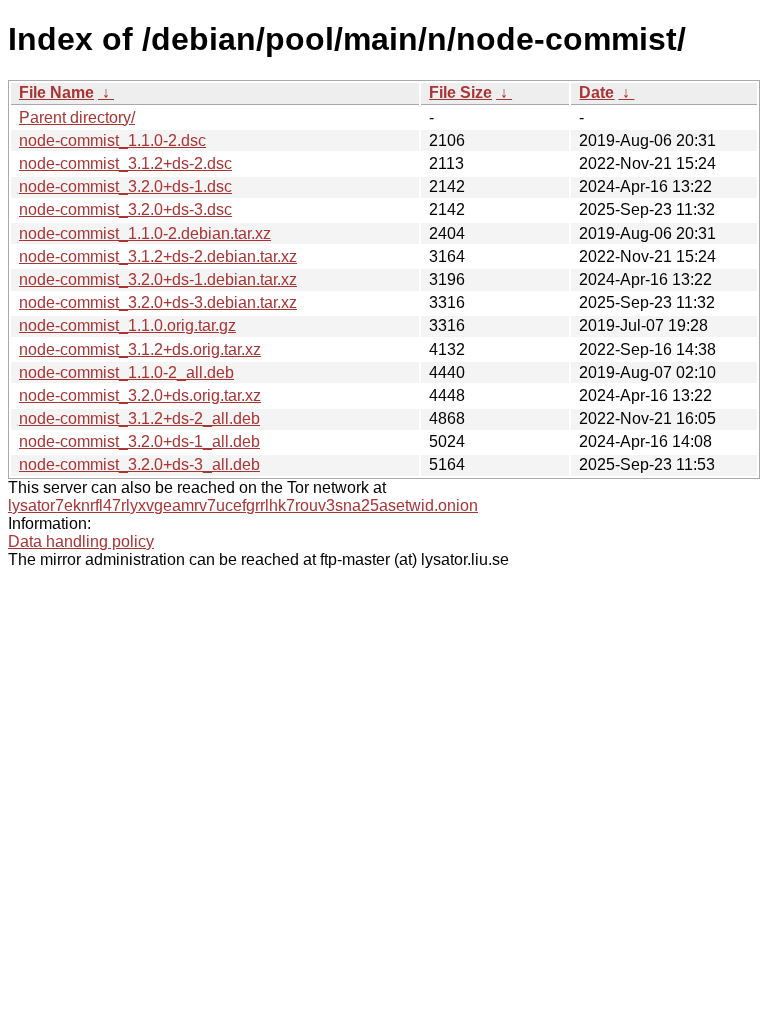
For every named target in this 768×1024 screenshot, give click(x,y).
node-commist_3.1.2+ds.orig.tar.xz (140, 349)
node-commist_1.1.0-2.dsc (112, 140)
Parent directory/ (77, 117)
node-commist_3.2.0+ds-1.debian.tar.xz (158, 279)
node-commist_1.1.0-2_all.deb (126, 372)
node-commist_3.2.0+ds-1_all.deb (139, 441)
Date (596, 92)
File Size (460, 92)
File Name (56, 92)
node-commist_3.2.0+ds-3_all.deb (139, 464)
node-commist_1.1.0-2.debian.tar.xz (145, 233)
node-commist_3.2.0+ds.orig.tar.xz (140, 395)
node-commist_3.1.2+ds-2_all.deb (139, 418)
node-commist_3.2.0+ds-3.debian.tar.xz (158, 302)
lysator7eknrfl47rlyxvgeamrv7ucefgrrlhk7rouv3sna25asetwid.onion (243, 505)
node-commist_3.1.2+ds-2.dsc (125, 163)
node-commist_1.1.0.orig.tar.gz (127, 325)
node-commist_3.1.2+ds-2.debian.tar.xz (158, 256)
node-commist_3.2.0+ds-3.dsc (125, 209)
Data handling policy (81, 541)
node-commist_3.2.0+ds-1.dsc (125, 186)
